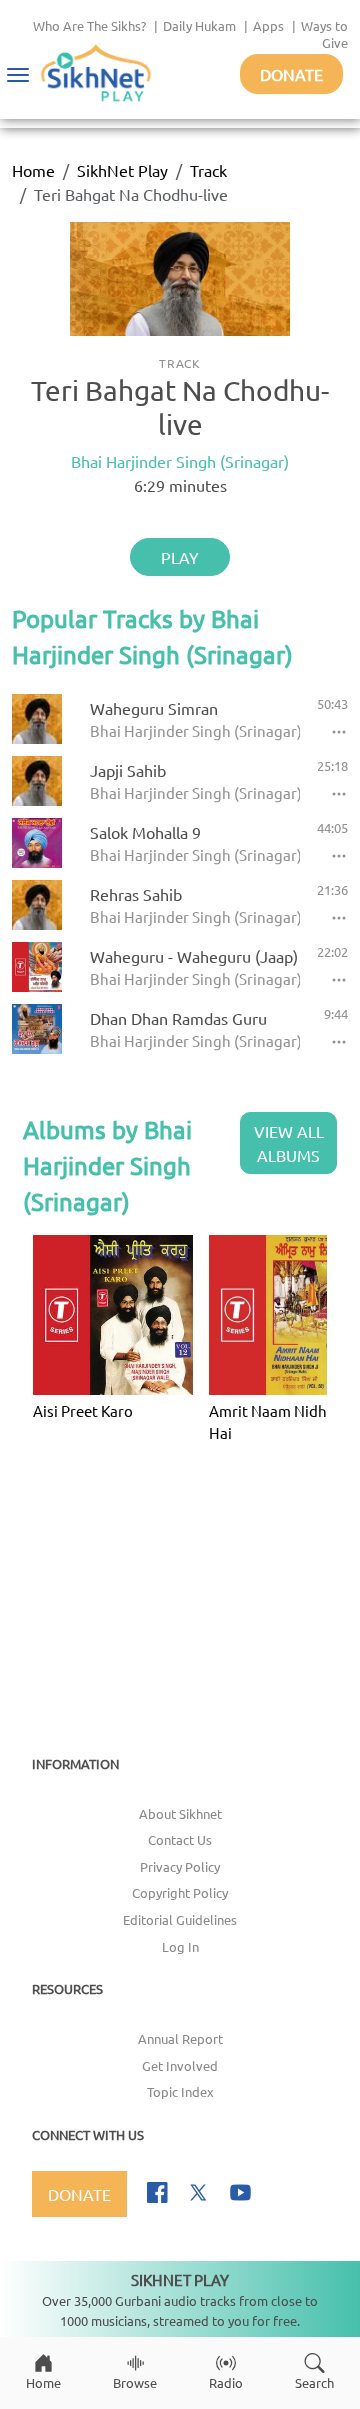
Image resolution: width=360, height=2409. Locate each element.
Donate (291, 74)
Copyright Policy (180, 1892)
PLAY (180, 557)
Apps (268, 25)
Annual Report (180, 2038)
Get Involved (180, 2065)
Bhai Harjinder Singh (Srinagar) (180, 461)
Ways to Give (324, 34)
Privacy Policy (180, 1866)
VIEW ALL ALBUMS (289, 1143)
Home (33, 170)
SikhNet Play (122, 170)
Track (208, 170)
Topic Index (180, 2091)
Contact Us (180, 1839)
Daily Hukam (199, 25)
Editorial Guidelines (180, 1919)
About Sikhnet (180, 1813)
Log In (180, 1946)
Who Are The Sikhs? (89, 25)
